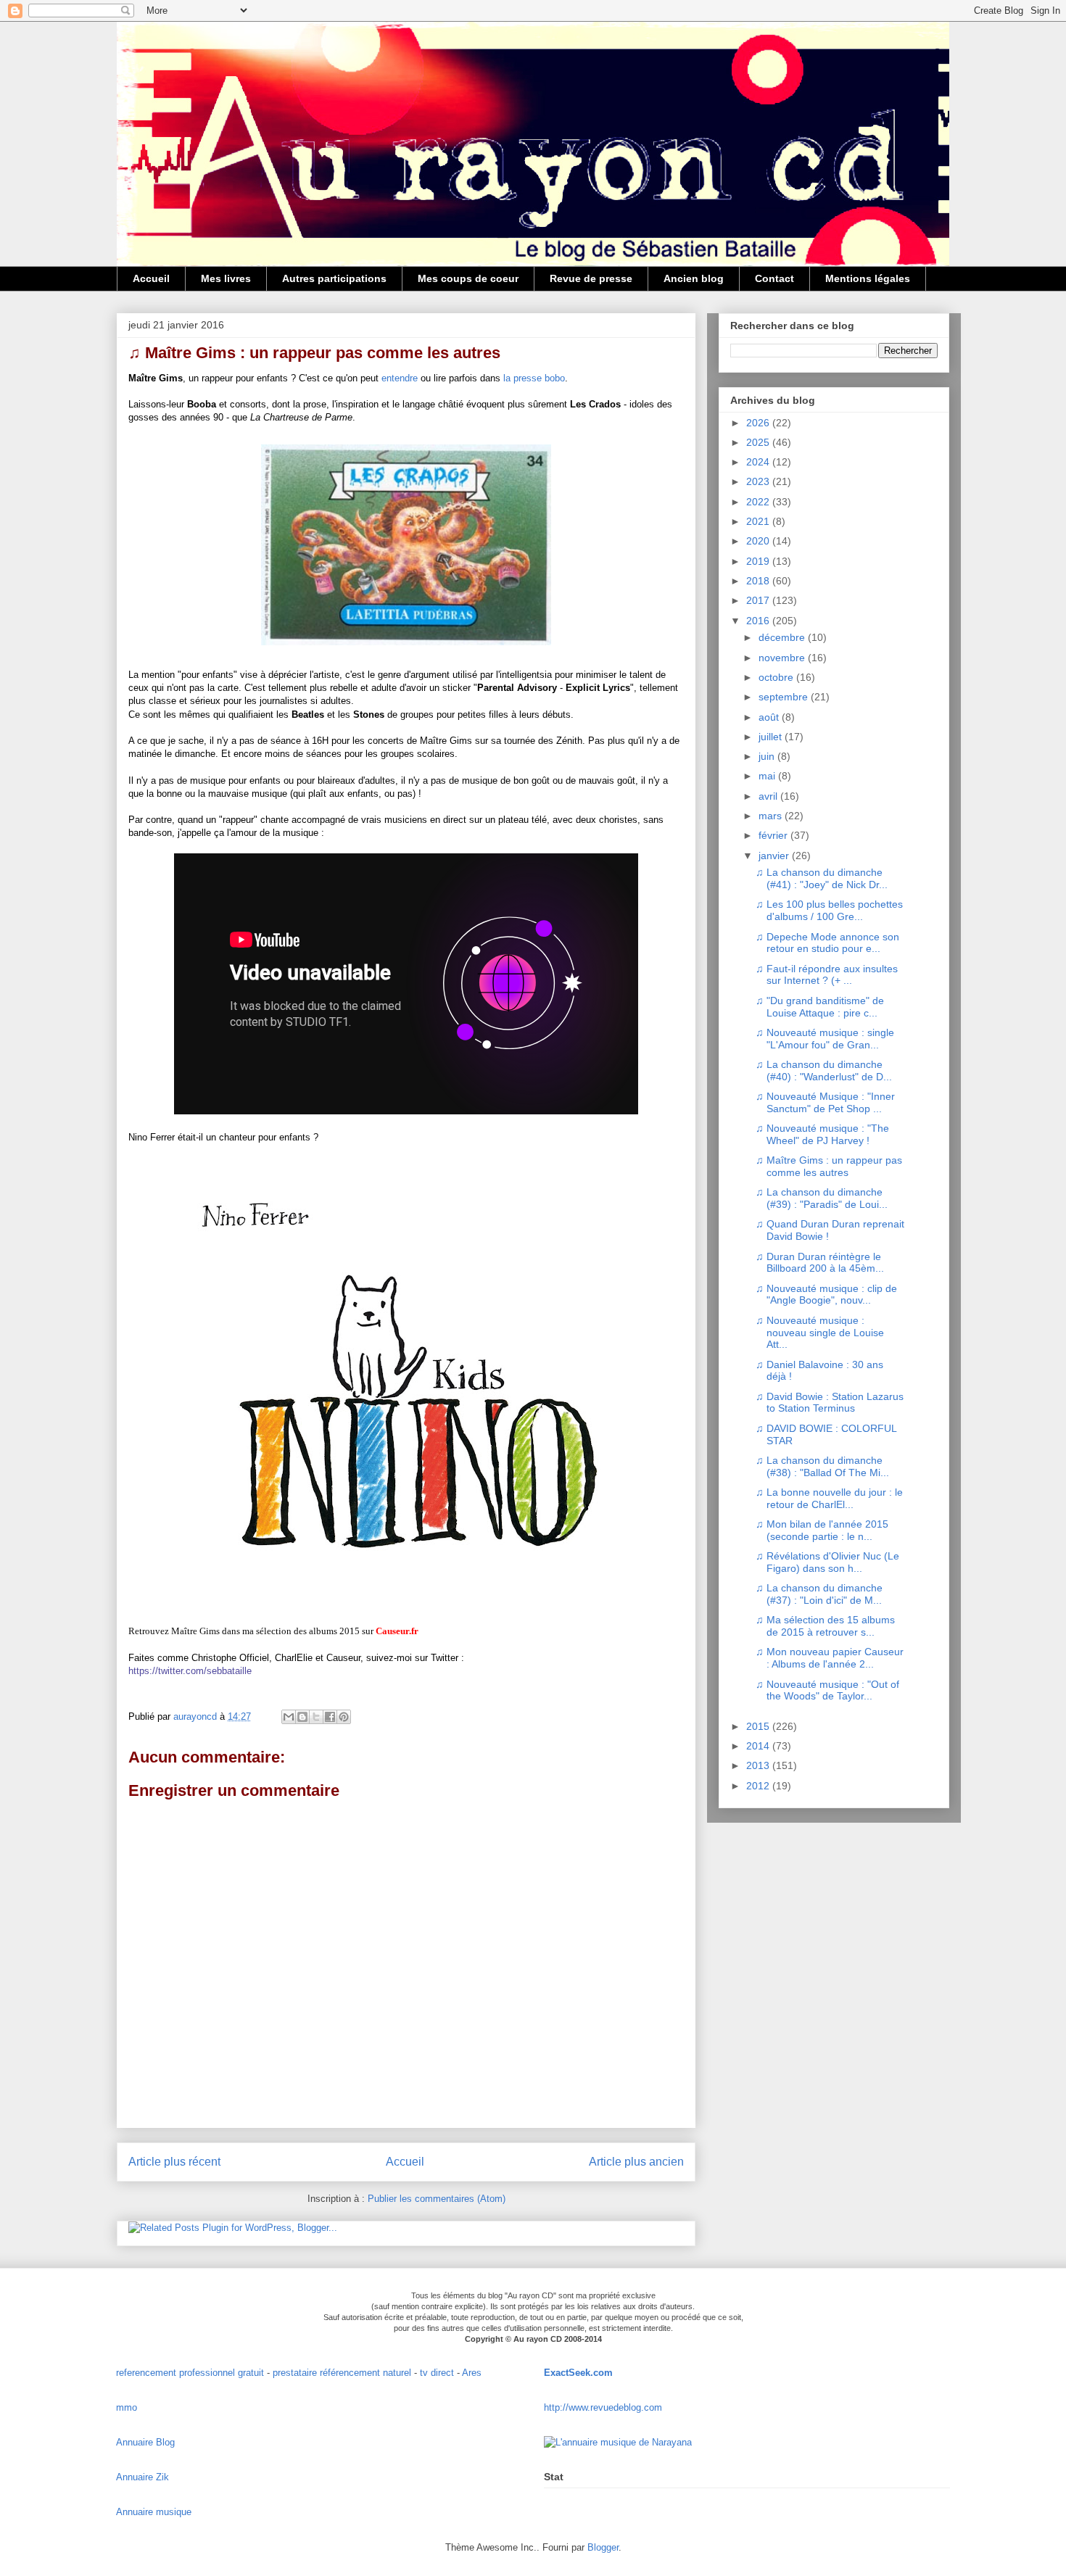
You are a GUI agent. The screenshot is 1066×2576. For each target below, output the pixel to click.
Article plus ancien (636, 2162)
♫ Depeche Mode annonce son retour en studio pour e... (827, 943)
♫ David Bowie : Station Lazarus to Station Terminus (830, 1403)
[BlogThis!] (302, 1717)
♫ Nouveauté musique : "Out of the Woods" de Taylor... (827, 1690)
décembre (783, 637)
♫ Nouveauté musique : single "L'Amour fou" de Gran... (825, 1039)
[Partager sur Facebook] (330, 1717)
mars (772, 816)
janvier (775, 856)
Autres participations (334, 278)
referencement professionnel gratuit (190, 2373)
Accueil (151, 278)
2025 (759, 442)
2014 (759, 1746)
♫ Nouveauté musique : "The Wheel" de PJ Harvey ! (822, 1134)
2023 (759, 481)
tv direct (437, 2373)
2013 (759, 1765)
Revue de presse (591, 278)
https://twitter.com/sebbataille (190, 1671)
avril (769, 796)
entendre (400, 378)
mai (768, 776)
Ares (472, 2373)
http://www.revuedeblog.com (603, 2407)
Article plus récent (174, 2162)
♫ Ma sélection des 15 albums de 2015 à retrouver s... (825, 1626)
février (774, 835)
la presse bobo (534, 378)
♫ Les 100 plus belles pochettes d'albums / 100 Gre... (829, 910)
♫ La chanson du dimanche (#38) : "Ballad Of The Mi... (822, 1466)
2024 (759, 462)
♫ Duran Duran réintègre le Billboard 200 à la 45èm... (820, 1263)
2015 (759, 1726)
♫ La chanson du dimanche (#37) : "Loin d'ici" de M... (819, 1594)
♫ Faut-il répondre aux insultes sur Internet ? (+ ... (827, 975)
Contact (774, 278)
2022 (759, 502)
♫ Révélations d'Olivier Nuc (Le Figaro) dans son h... (827, 1562)
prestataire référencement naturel (342, 2373)
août (770, 717)
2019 (759, 561)
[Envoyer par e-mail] (289, 1717)
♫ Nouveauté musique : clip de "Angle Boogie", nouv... (826, 1295)
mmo (127, 2407)
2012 (759, 1786)
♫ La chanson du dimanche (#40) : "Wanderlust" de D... (824, 1070)
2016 (759, 621)
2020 (759, 541)
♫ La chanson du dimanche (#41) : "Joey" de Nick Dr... (822, 878)
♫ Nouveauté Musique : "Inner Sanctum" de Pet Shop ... (825, 1102)
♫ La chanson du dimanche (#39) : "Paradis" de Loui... (822, 1198)
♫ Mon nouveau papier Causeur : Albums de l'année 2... (830, 1658)
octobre (777, 677)
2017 (759, 600)
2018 (759, 581)
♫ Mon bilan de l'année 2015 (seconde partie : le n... (822, 1530)
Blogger (603, 2547)
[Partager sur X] (316, 1717)
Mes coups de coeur (468, 278)
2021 (759, 521)
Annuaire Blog (145, 2442)
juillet (772, 737)
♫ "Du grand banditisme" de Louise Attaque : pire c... (820, 1007)
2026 (759, 423)
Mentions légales (868, 278)
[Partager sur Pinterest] (344, 1717)
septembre (785, 697)
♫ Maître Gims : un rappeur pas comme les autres (829, 1166)
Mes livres (226, 278)
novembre (783, 658)
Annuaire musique (154, 2512)
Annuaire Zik (142, 2477)
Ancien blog (694, 278)
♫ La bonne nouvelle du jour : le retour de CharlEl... (829, 1498)
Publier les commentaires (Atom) (437, 2199)
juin (768, 756)
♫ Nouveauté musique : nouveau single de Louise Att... (820, 1333)
